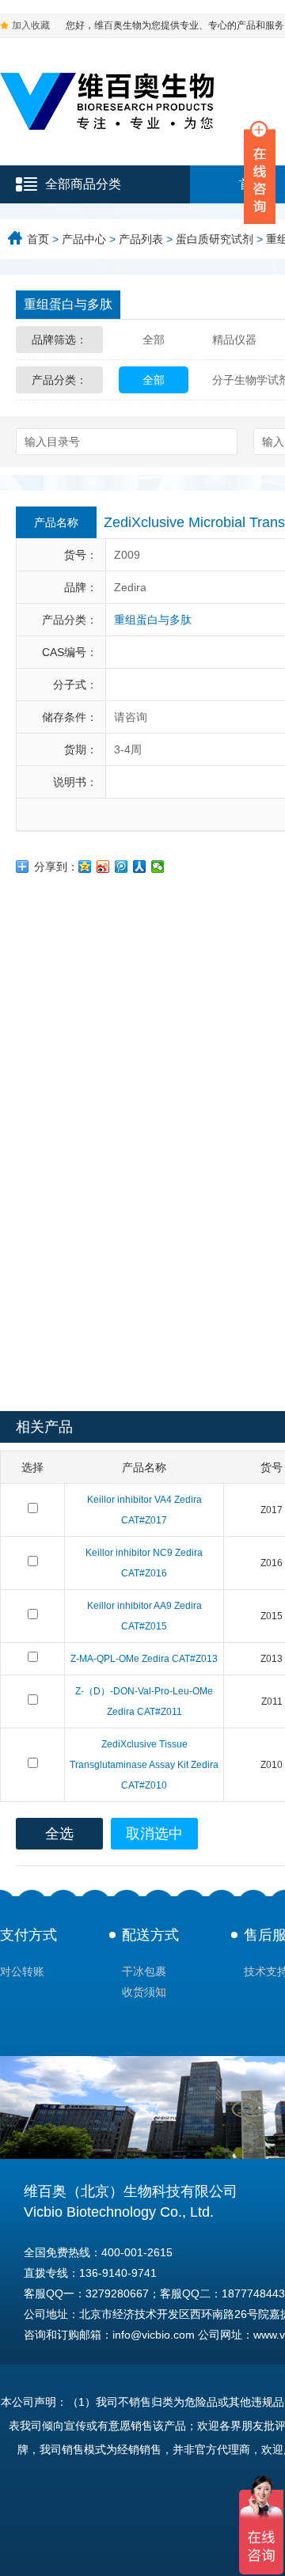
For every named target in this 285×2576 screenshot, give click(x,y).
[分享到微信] (158, 867)
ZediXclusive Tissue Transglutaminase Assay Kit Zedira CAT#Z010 (144, 1765)
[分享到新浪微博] (103, 867)
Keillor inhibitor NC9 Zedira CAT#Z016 (144, 1563)
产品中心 (84, 239)
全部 (154, 340)
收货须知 (144, 1992)
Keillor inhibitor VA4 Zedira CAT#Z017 (144, 1510)
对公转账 (22, 1971)
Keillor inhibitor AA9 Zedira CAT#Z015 (144, 1616)
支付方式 (28, 1935)
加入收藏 (31, 25)
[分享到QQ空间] (85, 867)
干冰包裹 (144, 1971)
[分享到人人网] (140, 867)
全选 (59, 1834)
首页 (38, 239)
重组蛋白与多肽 (68, 304)
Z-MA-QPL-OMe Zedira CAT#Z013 (144, 1659)
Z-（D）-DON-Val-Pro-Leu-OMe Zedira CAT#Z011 (144, 1702)
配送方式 (150, 1935)
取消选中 (154, 1834)
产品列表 (141, 239)
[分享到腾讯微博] (122, 867)
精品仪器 (234, 340)
